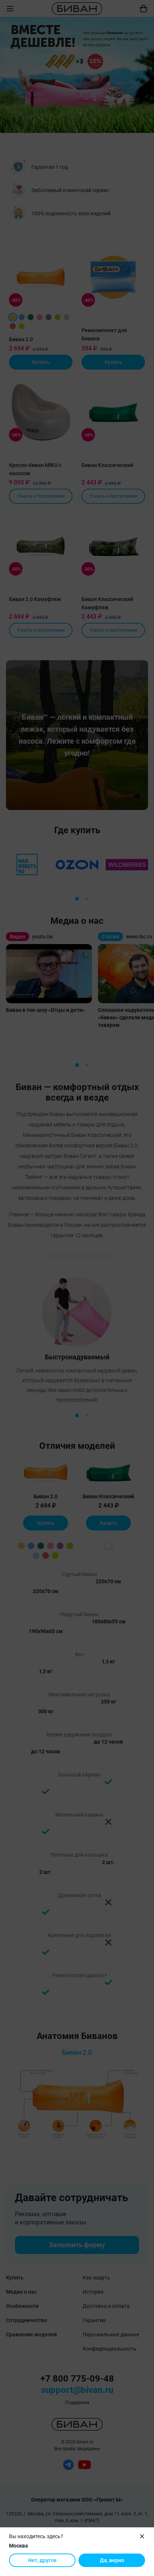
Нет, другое (42, 2560)
